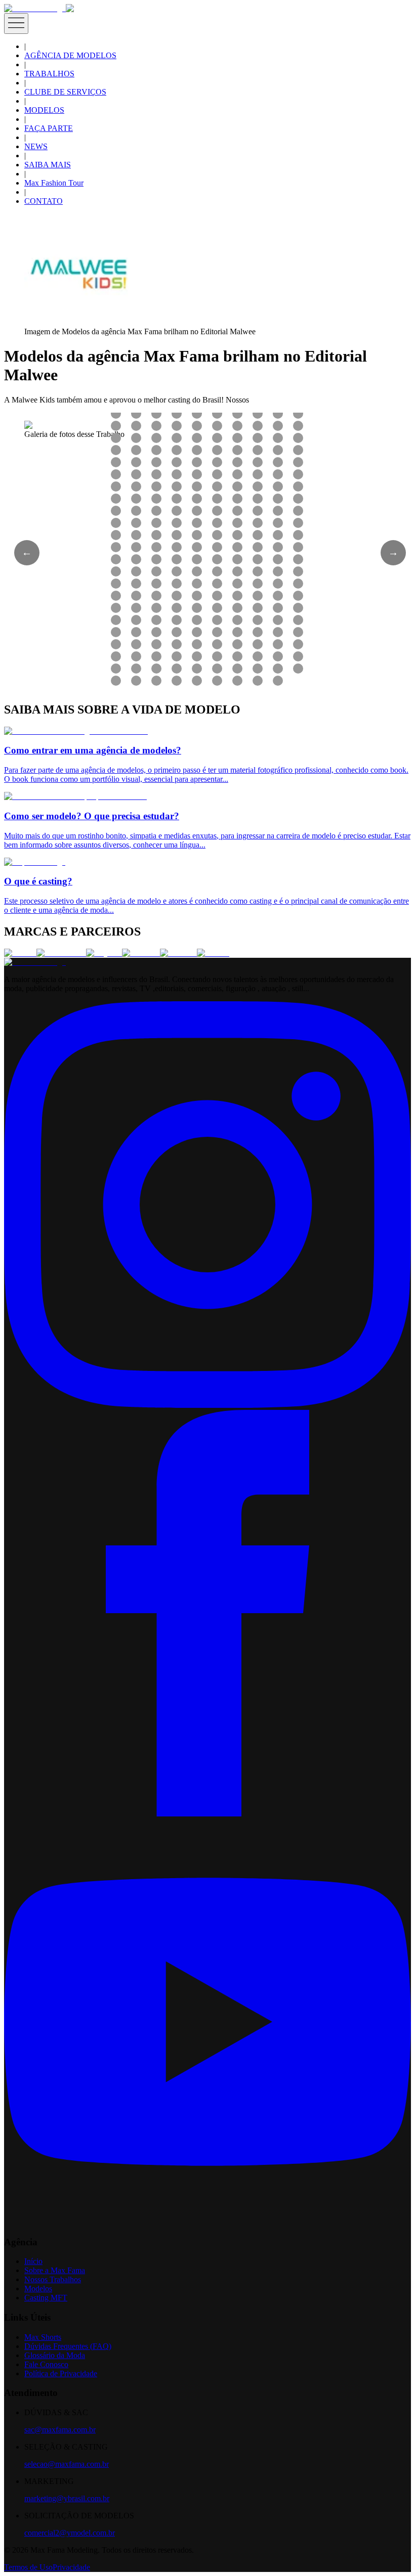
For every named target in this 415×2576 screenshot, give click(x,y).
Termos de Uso (28, 2567)
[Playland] (104, 953)
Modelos (38, 2289)
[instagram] (207, 1405)
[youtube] (207, 2222)
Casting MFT (46, 2298)
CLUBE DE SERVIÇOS (65, 92)
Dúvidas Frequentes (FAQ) (68, 2346)
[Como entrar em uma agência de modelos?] (76, 731)
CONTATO (44, 201)
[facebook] (207, 1814)
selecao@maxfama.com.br (67, 2464)
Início (33, 2261)
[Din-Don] (178, 953)
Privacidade (71, 2567)
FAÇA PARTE (49, 128)
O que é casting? (38, 881)
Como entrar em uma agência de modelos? (93, 750)
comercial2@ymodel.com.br (70, 2533)
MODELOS (44, 110)
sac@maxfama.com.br (60, 2430)
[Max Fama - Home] (35, 8)
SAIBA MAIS (48, 165)
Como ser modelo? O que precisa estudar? (92, 816)
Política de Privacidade (61, 2373)
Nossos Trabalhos (53, 2279)
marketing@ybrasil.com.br (67, 2498)
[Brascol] (213, 953)
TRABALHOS (49, 74)
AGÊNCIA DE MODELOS (70, 55)
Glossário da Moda (55, 2355)
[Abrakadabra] (61, 953)
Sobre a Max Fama (55, 2270)
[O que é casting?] (35, 862)
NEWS (36, 146)
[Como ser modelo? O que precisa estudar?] (75, 796)
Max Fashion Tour (54, 183)
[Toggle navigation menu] (16, 24)
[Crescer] (20, 953)
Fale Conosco (46, 2364)
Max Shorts (43, 2337)
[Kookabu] (141, 953)
